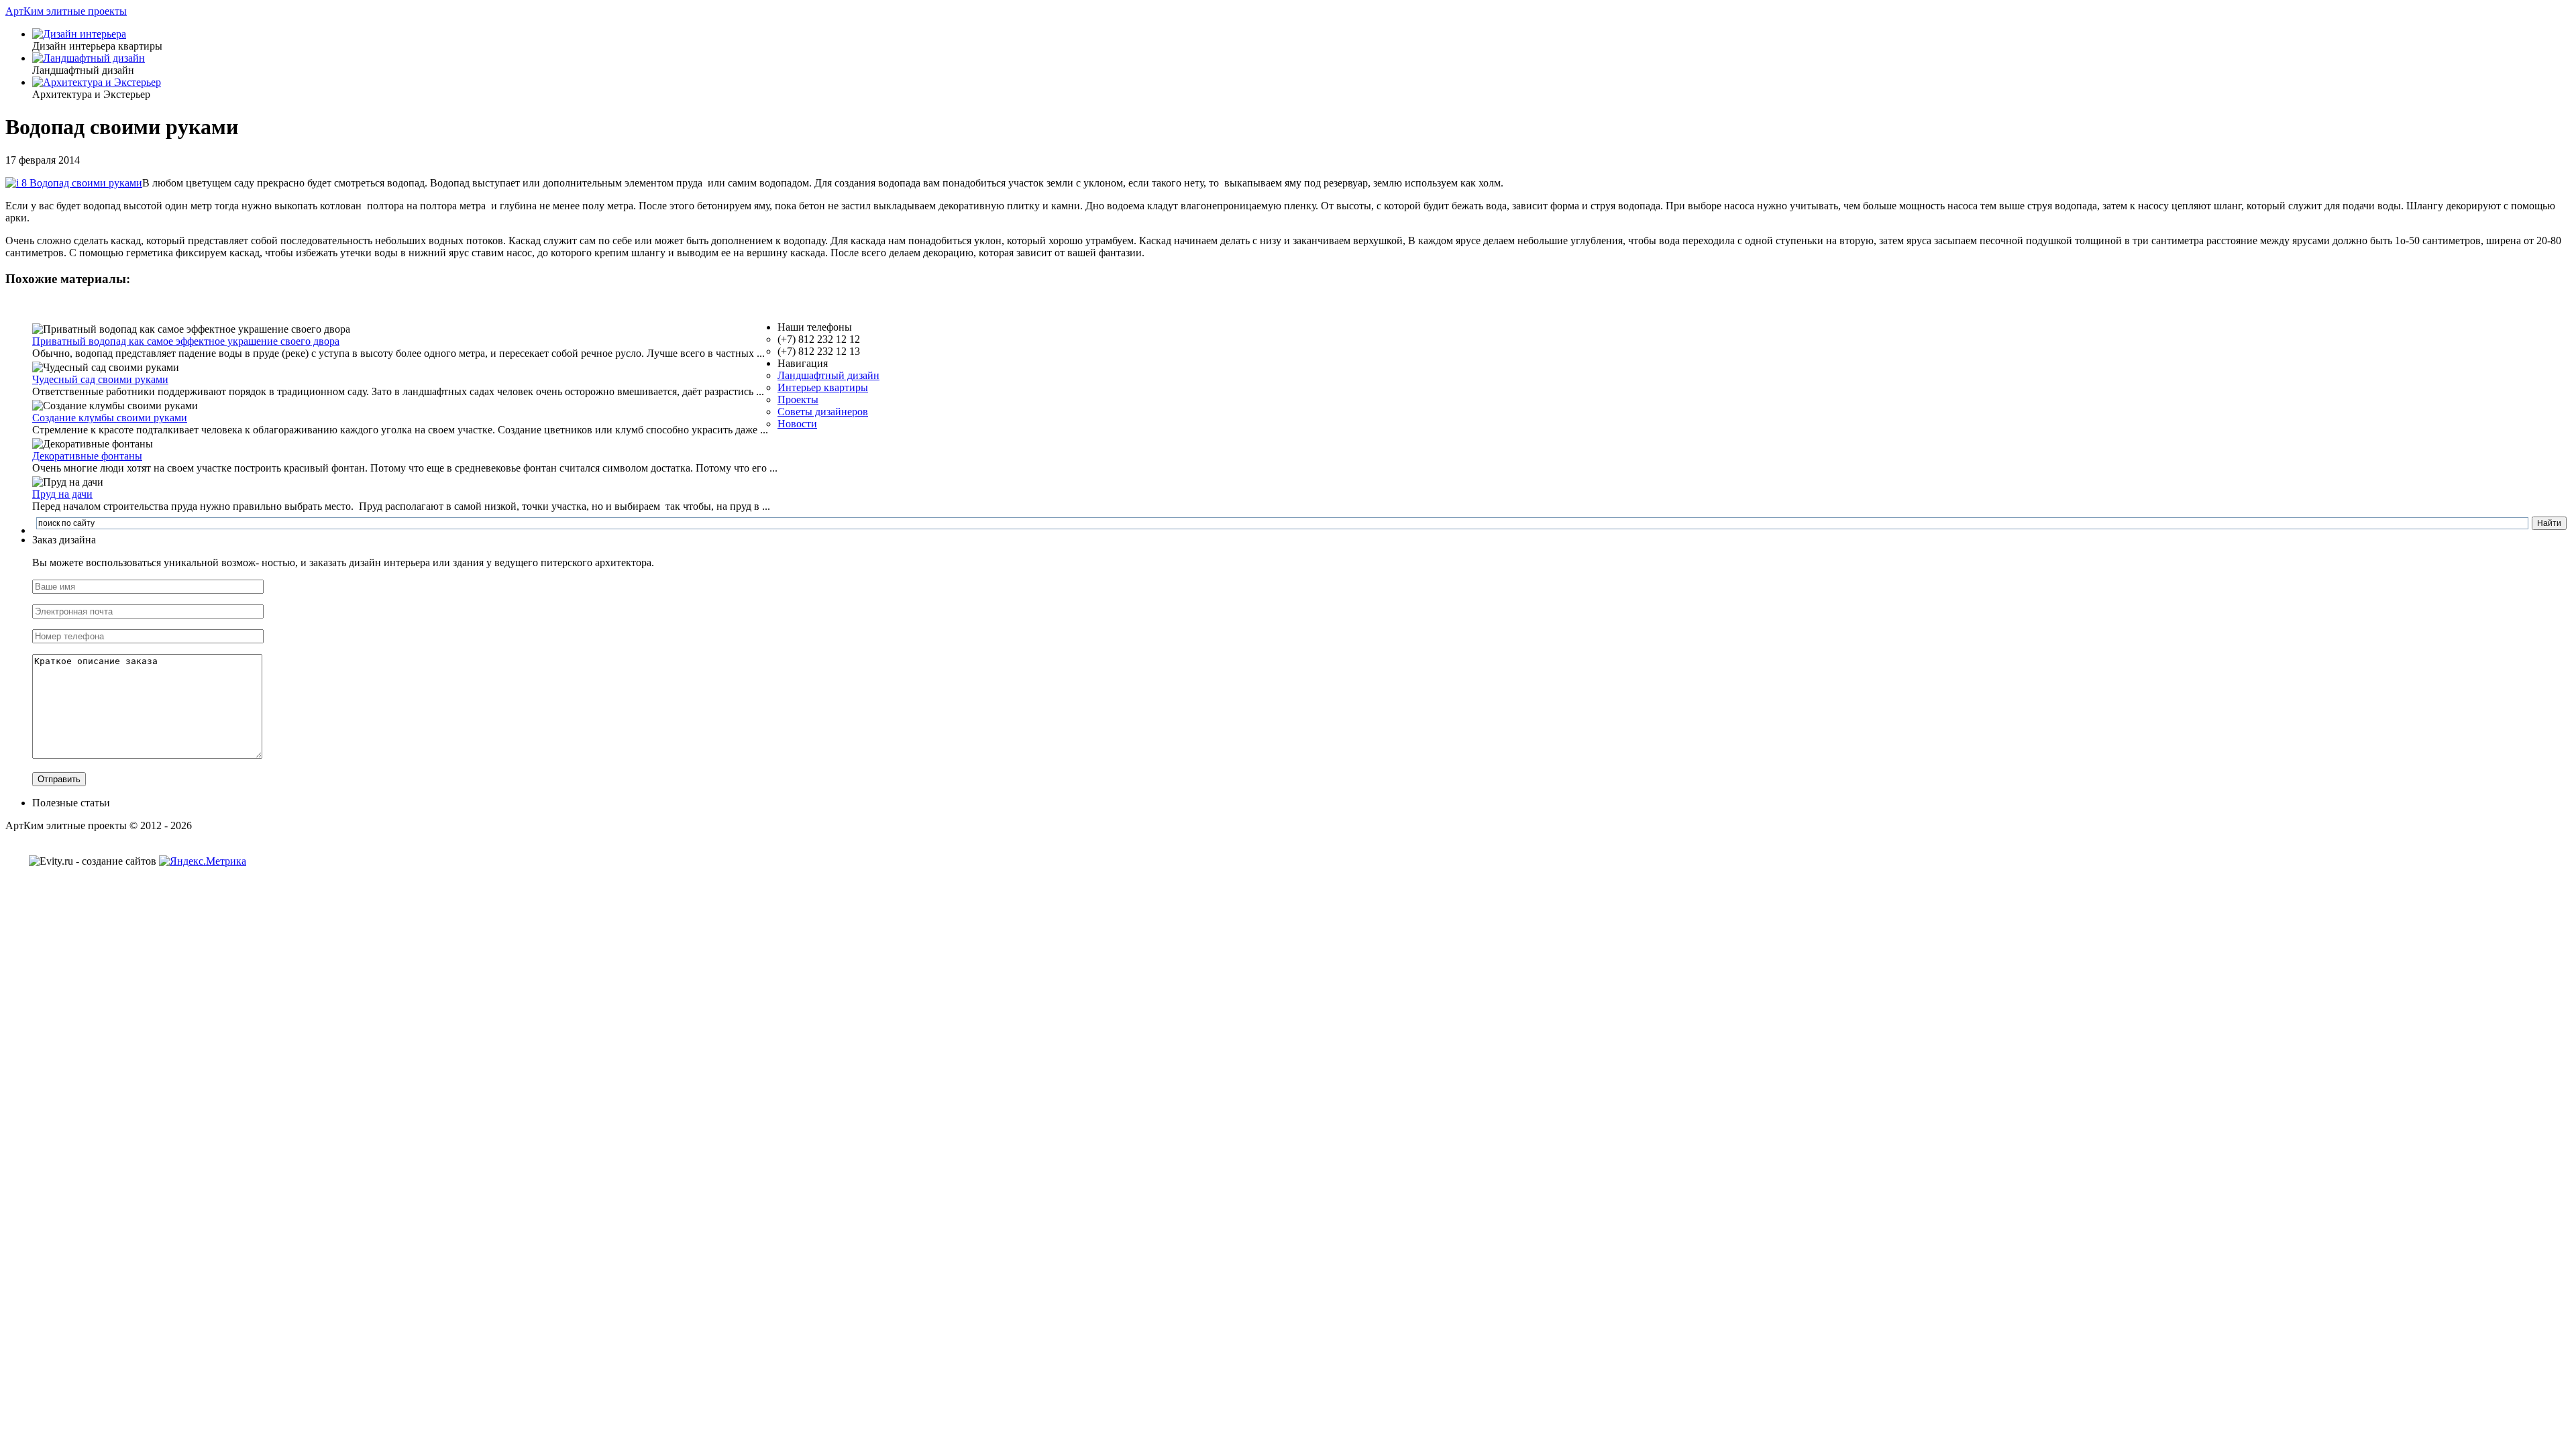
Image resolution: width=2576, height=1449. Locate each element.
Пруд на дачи (62, 494)
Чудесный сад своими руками (100, 379)
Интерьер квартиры (823, 387)
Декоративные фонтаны (87, 456)
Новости (797, 424)
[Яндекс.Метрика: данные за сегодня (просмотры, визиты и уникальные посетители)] (203, 861)
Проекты (798, 399)
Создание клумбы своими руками (110, 418)
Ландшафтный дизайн (828, 375)
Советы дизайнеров (823, 412)
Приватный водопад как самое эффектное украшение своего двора (186, 341)
